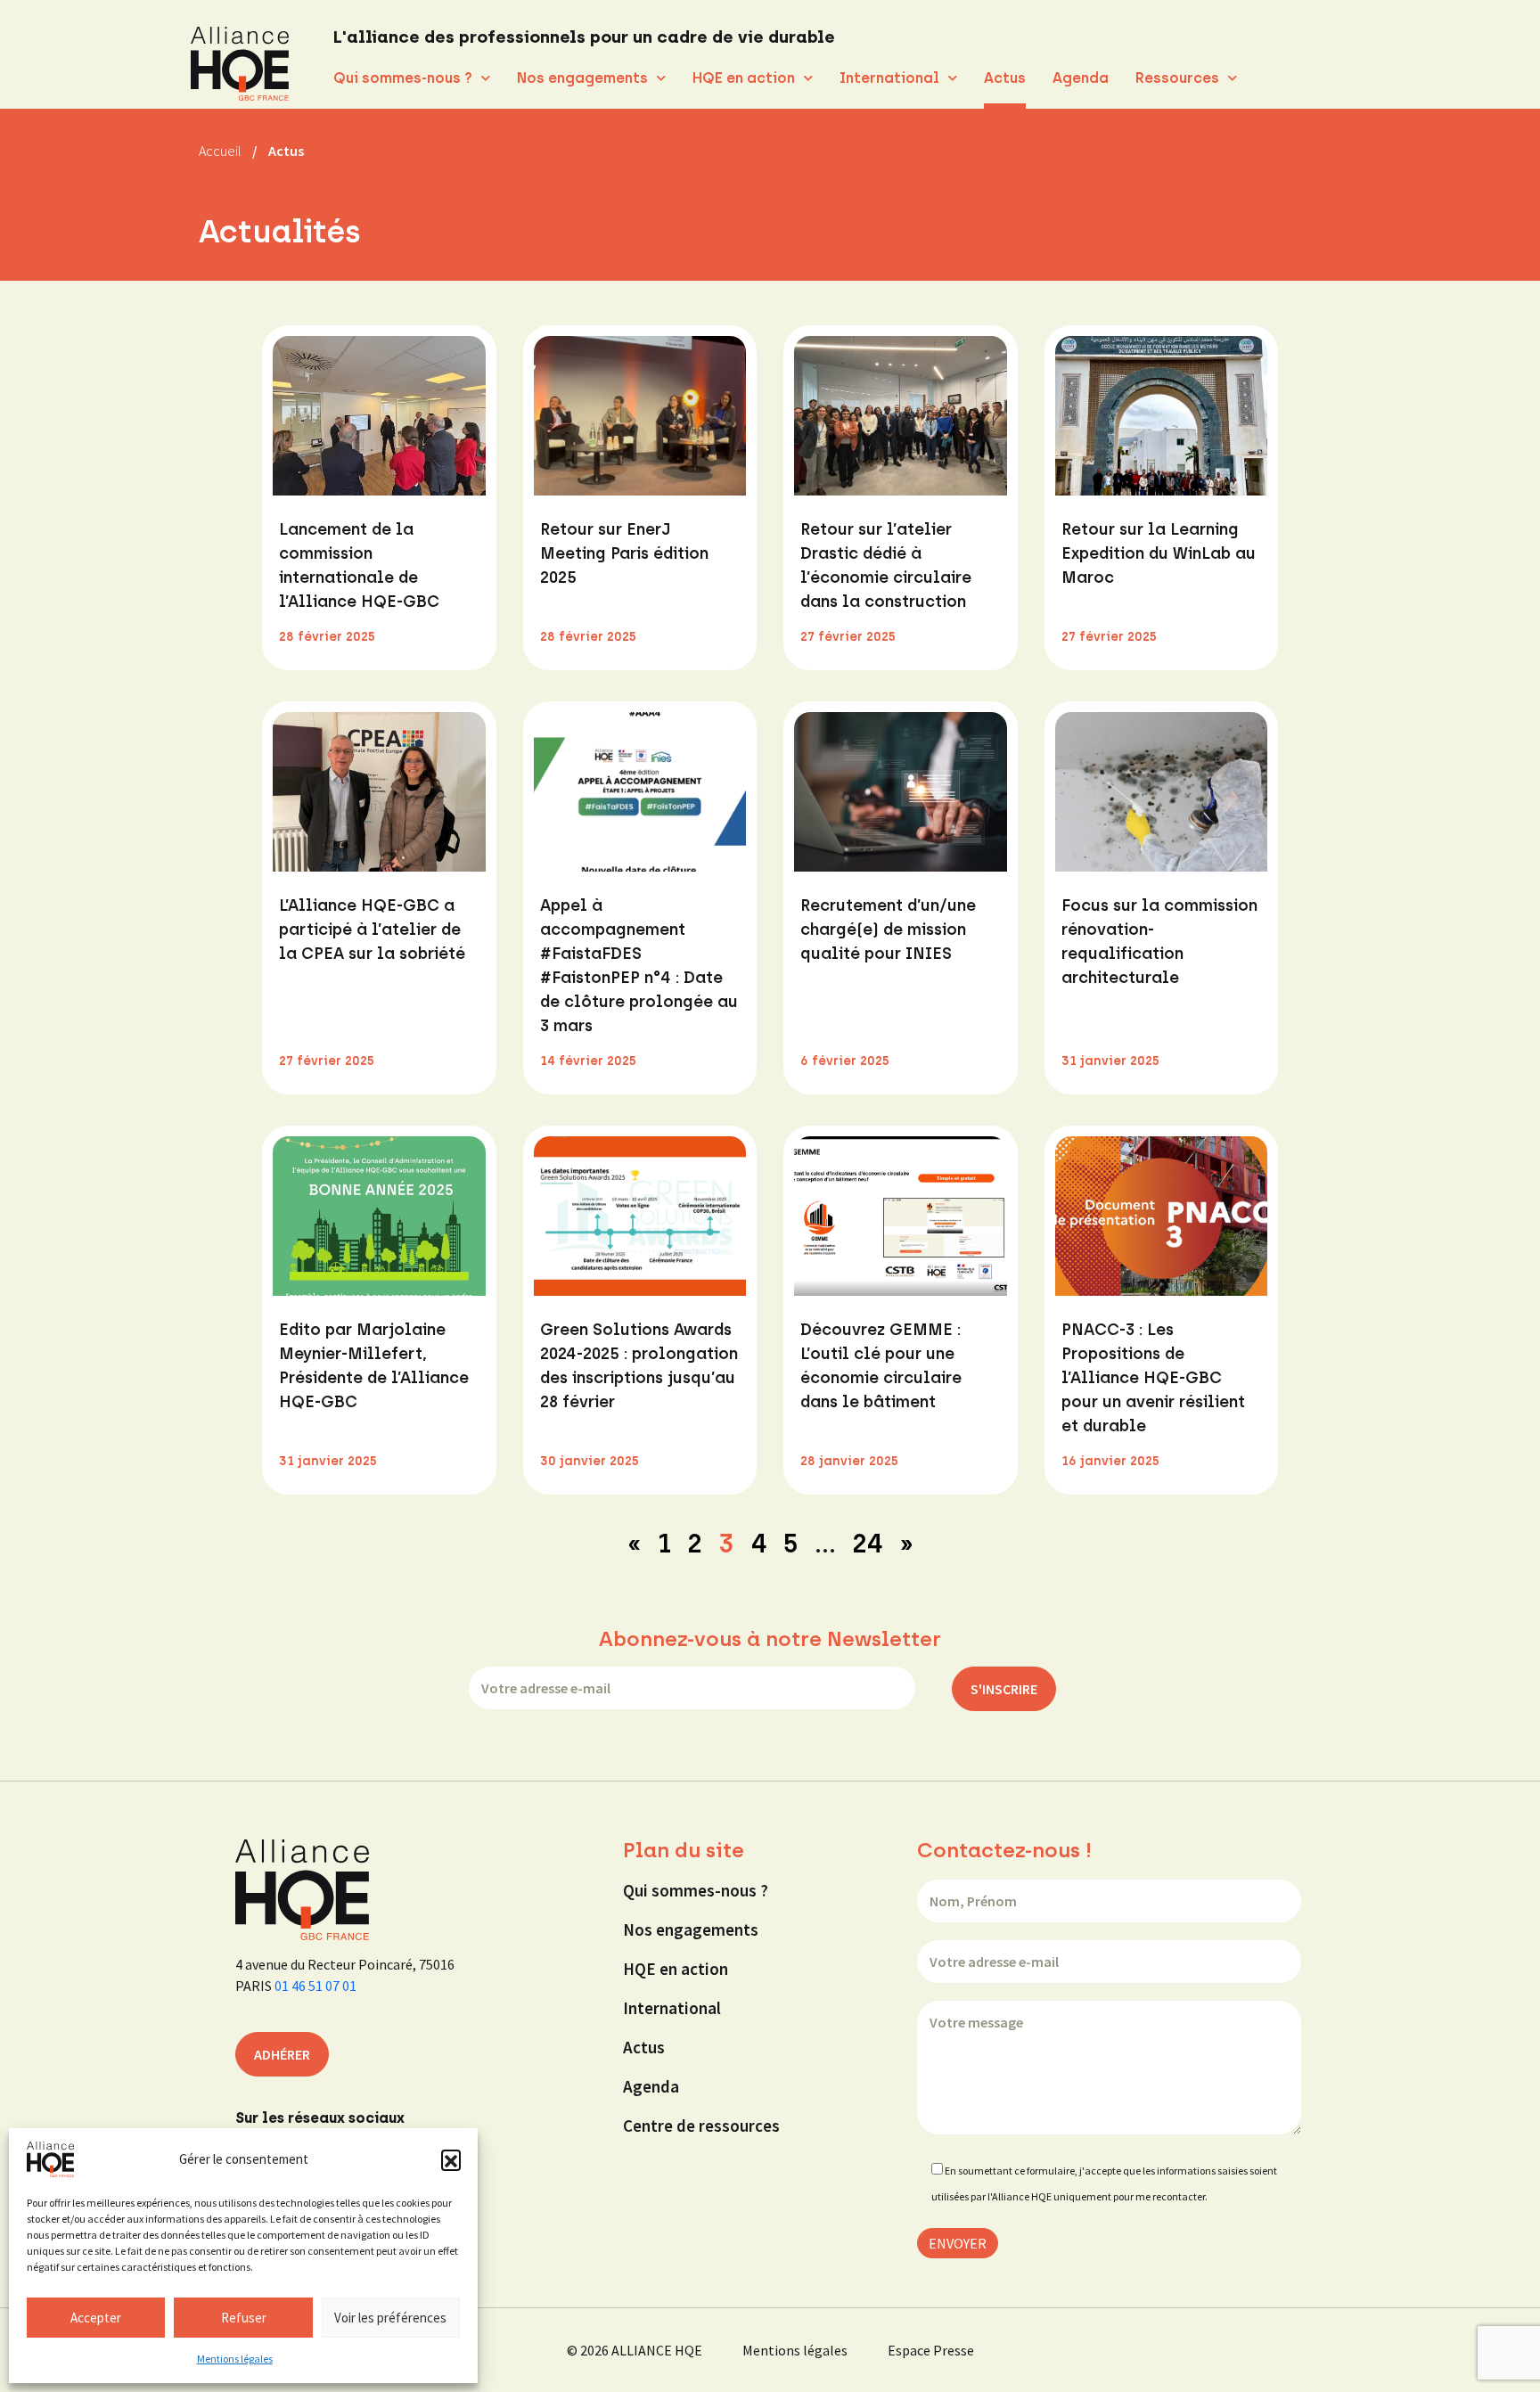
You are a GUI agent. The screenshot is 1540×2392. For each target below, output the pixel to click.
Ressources (1177, 78)
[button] (451, 2159)
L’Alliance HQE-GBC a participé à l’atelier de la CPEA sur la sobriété (372, 930)
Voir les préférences (390, 2318)
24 (868, 1543)
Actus (1005, 78)
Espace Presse (931, 2350)
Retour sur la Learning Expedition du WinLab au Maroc (1159, 553)
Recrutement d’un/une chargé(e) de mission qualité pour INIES (888, 930)
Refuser (244, 2318)
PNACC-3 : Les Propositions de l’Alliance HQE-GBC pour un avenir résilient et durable (1153, 1378)
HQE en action (744, 78)
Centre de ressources (701, 2126)
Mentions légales (235, 2359)
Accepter (96, 2318)
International (889, 78)
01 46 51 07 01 (315, 1986)
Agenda (1081, 78)
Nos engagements (582, 78)
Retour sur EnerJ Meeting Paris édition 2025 (624, 553)
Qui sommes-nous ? (403, 78)
